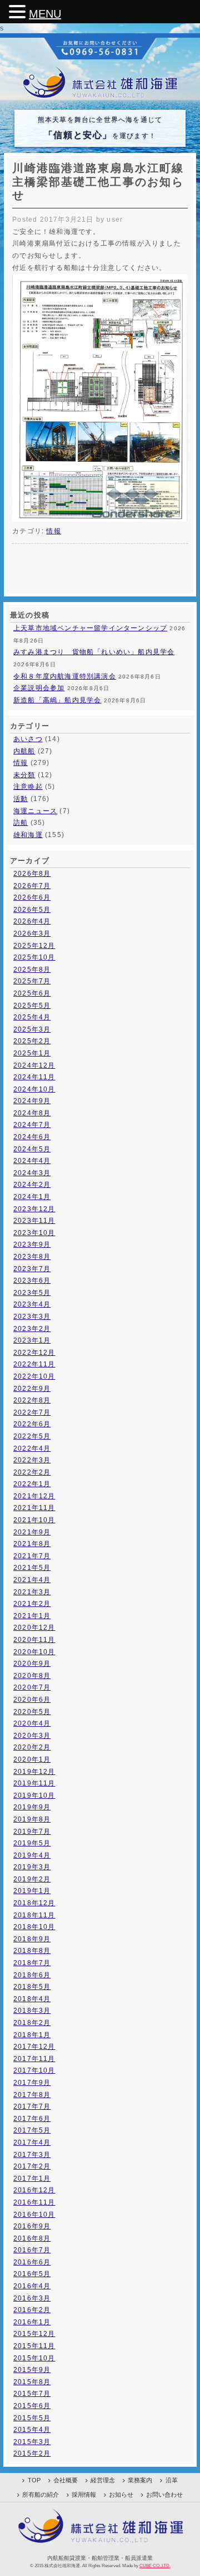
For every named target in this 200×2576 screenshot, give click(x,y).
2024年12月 (34, 1065)
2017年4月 (32, 2143)
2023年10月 (34, 1233)
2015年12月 (34, 2334)
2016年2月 (32, 2310)
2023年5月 (32, 1293)
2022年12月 (34, 1353)
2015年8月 (32, 2382)
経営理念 (103, 2480)
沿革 (172, 2480)
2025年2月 (32, 1041)
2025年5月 (32, 1006)
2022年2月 (32, 1472)
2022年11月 (34, 1364)
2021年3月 (32, 1592)
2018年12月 (34, 1903)
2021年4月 (32, 1580)
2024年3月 (32, 1173)
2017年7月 (32, 2106)
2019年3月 (32, 1867)
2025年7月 (32, 981)
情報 (53, 531)
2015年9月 (32, 2370)
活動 (21, 799)
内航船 (24, 751)
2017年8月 (32, 2095)
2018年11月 (34, 1915)
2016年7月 (32, 2250)
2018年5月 (32, 1987)
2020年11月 (34, 1640)
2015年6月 (32, 2406)
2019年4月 (32, 1855)
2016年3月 (32, 2298)
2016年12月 (34, 2190)
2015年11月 (34, 2346)
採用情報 (84, 2495)
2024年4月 (32, 1161)
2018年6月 (32, 1975)
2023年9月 (32, 1244)
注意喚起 (28, 787)
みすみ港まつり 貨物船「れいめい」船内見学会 (94, 652)
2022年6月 (32, 1424)
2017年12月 (34, 2047)
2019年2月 (32, 1879)
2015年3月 (32, 2442)
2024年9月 (32, 1101)
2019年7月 (32, 1832)
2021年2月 (32, 1604)
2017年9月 (32, 2083)
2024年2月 (32, 1185)
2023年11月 (34, 1221)
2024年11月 (34, 1077)
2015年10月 (34, 2358)
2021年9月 (32, 1532)
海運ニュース (35, 811)
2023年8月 (32, 1257)
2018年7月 (32, 1963)
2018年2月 (32, 2023)
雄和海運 (28, 835)
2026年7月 (32, 886)
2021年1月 (32, 1616)
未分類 (24, 775)
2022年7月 (32, 1412)
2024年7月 (32, 1125)
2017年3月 (32, 2155)
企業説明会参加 (39, 688)
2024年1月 (32, 1197)
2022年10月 (34, 1376)
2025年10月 (34, 957)
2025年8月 (32, 970)
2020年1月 (32, 1759)
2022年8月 (32, 1400)
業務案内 (140, 2480)
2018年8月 (32, 1951)
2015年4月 (32, 2430)
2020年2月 (32, 1747)
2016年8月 (32, 2238)
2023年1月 (32, 1340)
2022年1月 (32, 1484)
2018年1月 (32, 2035)
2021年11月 (34, 1508)
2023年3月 (32, 1317)
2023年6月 (32, 1281)
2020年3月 (32, 1736)
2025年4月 (32, 1017)
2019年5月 (32, 1843)
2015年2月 (32, 2453)
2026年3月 (32, 934)
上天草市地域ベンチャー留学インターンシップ (90, 628)
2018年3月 (32, 2011)
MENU (45, 14)
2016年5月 (32, 2274)
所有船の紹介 (41, 2495)
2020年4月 (32, 1723)
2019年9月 (32, 1807)
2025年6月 (32, 993)
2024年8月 (32, 1113)
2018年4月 (32, 1999)
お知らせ (121, 2495)
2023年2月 (32, 1329)
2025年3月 (32, 1029)
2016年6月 (32, 2262)
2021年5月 (32, 1568)
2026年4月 (32, 921)
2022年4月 (32, 1448)
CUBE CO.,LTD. (155, 2565)
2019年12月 (34, 1772)
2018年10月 (34, 1927)
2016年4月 (32, 2286)
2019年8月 (32, 1819)
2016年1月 (32, 2322)
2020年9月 (32, 1664)
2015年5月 (32, 2418)
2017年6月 (32, 2119)
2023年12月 (34, 1209)
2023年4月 (32, 1304)
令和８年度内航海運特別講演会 (65, 676)
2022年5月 (32, 1436)
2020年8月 (32, 1676)
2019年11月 (34, 1783)
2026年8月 (32, 874)
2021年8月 (32, 1544)
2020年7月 (32, 1687)
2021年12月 (34, 1496)
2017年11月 (34, 2059)
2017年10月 (34, 2070)
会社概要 (66, 2480)
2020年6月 (32, 1700)
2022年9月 (32, 1389)
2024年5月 (32, 1149)
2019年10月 (34, 1795)
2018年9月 (32, 1939)
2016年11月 (34, 2202)
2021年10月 (34, 1520)
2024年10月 (34, 1089)
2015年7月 (32, 2394)
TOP (34, 2480)
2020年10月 (34, 1652)
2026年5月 (32, 910)
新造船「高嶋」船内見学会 (57, 700)
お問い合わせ (164, 2495)
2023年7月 (32, 1269)
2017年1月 (32, 2179)
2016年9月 (32, 2226)
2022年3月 (32, 1460)
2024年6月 (32, 1137)
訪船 (21, 823)
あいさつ (28, 739)
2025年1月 (32, 1053)
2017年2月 (32, 2166)
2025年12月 (34, 946)
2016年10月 (34, 2215)
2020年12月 (34, 1628)
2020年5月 (32, 1712)
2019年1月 (32, 1891)
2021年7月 (32, 1556)
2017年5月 (32, 2130)
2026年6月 (32, 897)
